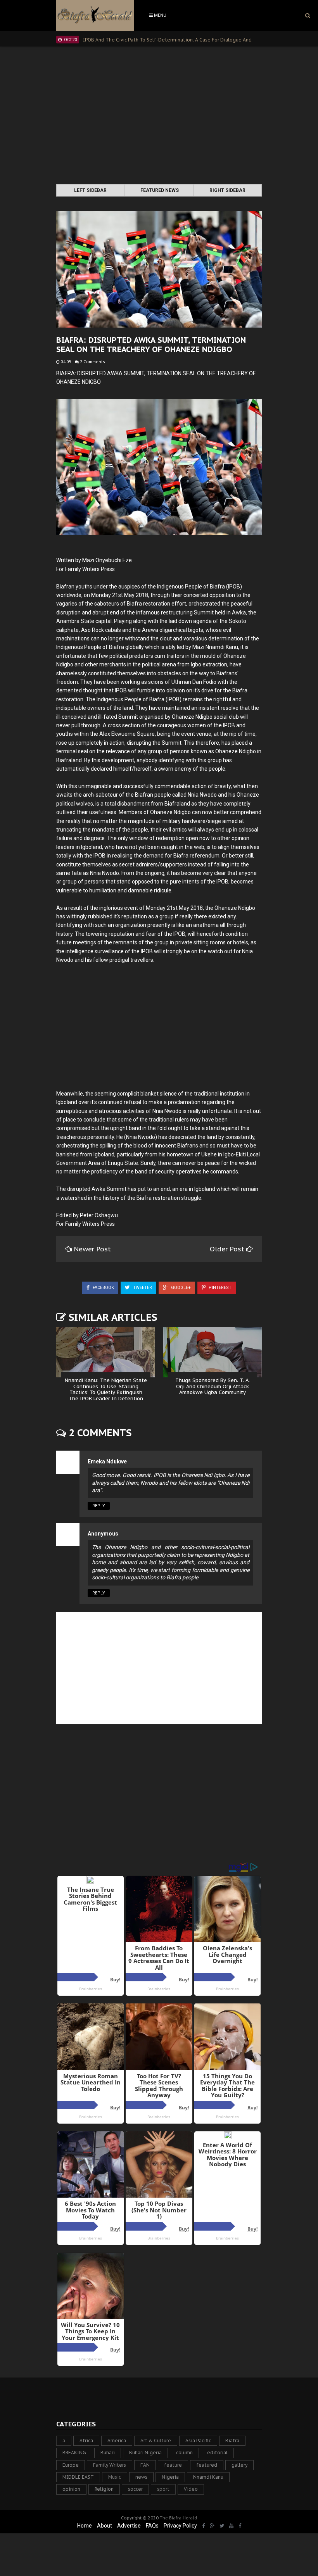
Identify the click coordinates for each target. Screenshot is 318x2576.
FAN (145, 2465)
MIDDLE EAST (78, 2477)
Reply (99, 1506)
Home (85, 2526)
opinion (71, 2489)
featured (207, 2465)
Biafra (232, 2441)
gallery (239, 2465)
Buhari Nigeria (145, 2453)
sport (163, 2489)
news (141, 2477)
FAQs (152, 2526)
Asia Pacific (198, 2441)
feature (173, 2465)
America (117, 2441)
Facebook (103, 1288)
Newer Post (92, 1249)
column (184, 2453)
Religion (104, 2489)
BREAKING (74, 2453)
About (105, 2526)
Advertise (129, 2526)
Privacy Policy (180, 2526)
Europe (71, 2465)
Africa (86, 2441)
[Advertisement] (159, 116)
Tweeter (142, 1288)
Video (191, 2489)
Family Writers (110, 2465)
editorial (217, 2453)
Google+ (180, 1288)
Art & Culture (156, 2441)
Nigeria (170, 2477)
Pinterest (219, 1288)
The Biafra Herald (178, 2518)
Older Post (228, 1249)
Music (115, 2477)
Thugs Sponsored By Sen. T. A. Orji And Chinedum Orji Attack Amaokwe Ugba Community (213, 1386)
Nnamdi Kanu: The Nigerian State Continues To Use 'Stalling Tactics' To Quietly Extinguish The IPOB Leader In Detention (106, 1389)
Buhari (108, 2453)
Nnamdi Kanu (208, 2477)
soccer (135, 2489)
